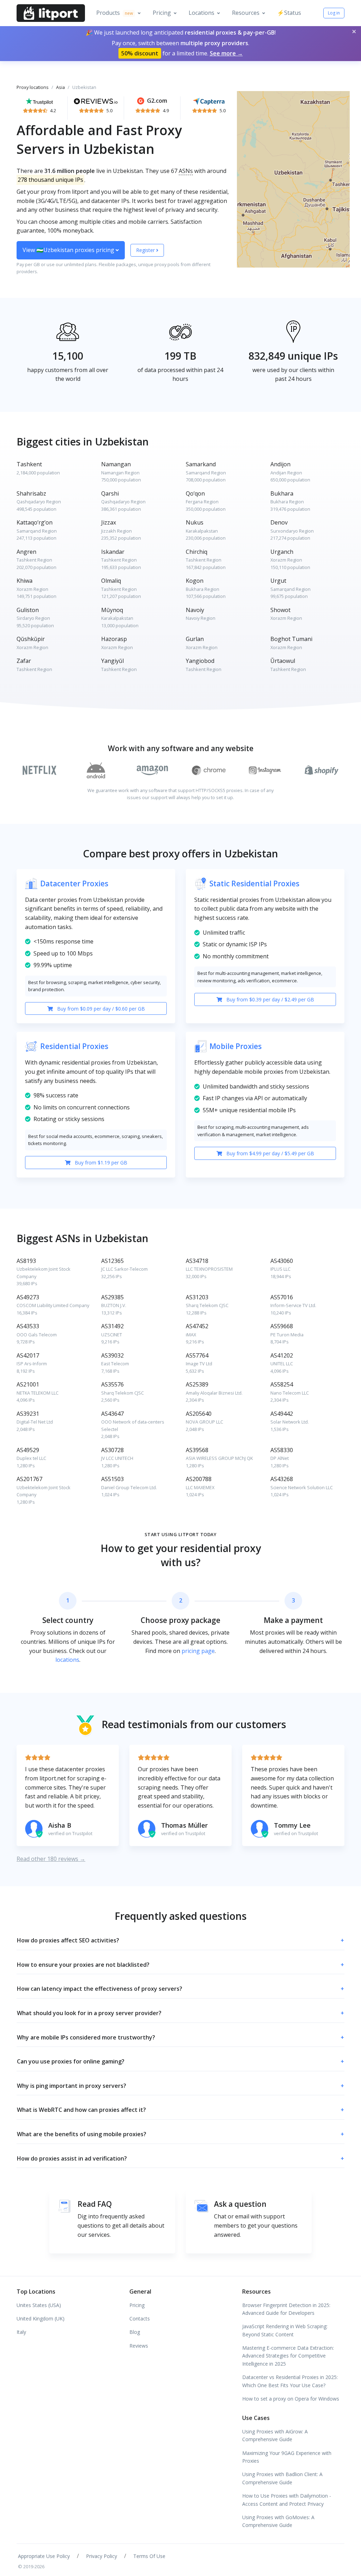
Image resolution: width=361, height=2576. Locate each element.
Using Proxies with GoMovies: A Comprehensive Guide (278, 2521)
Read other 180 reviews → (51, 1859)
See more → (226, 53)
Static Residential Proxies (254, 883)
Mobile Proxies (235, 1046)
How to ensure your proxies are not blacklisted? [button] (180, 1965)
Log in (334, 13)
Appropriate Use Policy (44, 2556)
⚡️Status (289, 13)
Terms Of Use (149, 2556)
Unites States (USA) (39, 2305)
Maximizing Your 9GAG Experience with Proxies (287, 2457)
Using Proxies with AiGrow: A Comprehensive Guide (275, 2435)
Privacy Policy (102, 2556)
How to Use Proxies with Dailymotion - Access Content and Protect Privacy (287, 2500)
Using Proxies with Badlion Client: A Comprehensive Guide (282, 2478)
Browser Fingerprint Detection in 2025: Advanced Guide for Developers (286, 2309)
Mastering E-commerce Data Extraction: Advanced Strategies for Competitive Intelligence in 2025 (288, 2356)
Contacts (140, 2319)
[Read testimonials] (39, 101)
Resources (246, 13)
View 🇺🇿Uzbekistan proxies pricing (69, 250)
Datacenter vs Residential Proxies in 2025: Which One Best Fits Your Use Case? (290, 2381)
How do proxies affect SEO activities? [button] (180, 1940)
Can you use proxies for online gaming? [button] (180, 2061)
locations (67, 1660)
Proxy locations (33, 87)
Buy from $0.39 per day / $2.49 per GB (270, 999)
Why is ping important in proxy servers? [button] (180, 2086)
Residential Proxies (74, 1046)
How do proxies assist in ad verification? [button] (180, 2158)
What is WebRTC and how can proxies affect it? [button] (180, 2110)
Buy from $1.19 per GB (100, 1163)
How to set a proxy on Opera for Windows (291, 2399)
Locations (201, 13)
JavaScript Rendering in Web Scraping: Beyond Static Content (285, 2330)
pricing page (198, 1651)
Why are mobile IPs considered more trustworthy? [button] (180, 2037)
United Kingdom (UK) (41, 2319)
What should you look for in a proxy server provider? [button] (180, 2013)
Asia (60, 87)
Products (115, 13)
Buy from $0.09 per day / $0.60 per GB (100, 1009)
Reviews (139, 2346)
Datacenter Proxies (74, 883)
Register (146, 250)
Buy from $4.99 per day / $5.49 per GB (270, 1153)
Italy (21, 2332)
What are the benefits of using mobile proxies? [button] (180, 2134)
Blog (135, 2332)
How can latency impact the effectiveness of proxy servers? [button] (180, 1989)
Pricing (162, 13)
